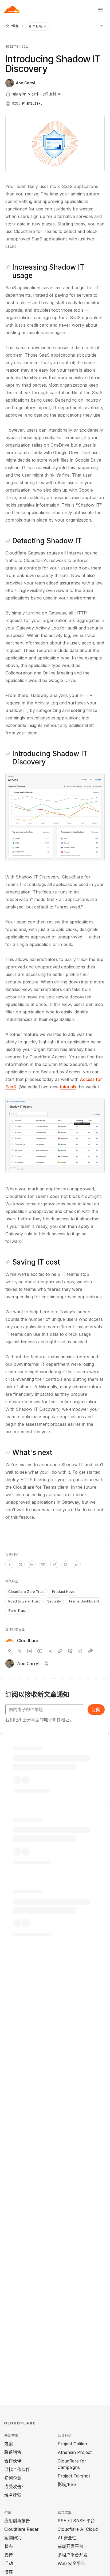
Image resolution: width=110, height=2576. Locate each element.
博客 (9, 2572)
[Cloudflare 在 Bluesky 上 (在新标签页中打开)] (70, 1651)
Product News (64, 1591)
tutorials (68, 1087)
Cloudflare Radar (21, 2529)
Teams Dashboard (84, 1601)
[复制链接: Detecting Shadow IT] (8, 541)
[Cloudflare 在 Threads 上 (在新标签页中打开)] (80, 1651)
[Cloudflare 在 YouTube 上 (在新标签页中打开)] (40, 1651)
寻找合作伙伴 (17, 2469)
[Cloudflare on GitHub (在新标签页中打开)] (60, 1651)
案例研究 (13, 2538)
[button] (55, 817)
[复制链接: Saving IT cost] (8, 1262)
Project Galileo (72, 2444)
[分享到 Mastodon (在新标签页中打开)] (54, 1564)
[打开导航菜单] (100, 10)
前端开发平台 (70, 2546)
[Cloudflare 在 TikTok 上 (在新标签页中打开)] (91, 1651)
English (34, 104)
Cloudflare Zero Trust (26, 1591)
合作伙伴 (13, 2461)
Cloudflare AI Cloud (78, 2529)
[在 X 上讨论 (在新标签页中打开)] (21, 1564)
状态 (9, 2546)
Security (54, 1601)
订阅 (96, 1710)
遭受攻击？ (15, 2487)
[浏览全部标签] (101, 26)
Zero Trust (17, 1611)
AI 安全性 (67, 2538)
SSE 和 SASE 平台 (76, 2521)
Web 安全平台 (71, 2563)
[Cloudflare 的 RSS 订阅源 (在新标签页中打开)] (9, 1651)
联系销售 (13, 2452)
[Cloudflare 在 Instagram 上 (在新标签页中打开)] (50, 1651)
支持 (9, 2555)
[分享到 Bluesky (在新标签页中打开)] (43, 1564)
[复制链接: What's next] (8, 1453)
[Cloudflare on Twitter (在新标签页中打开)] (19, 1651)
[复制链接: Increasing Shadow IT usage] (8, 267)
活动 (9, 2563)
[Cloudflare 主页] (12, 10)
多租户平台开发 (73, 2555)
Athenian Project (75, 2452)
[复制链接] (77, 1564)
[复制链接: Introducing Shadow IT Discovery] (8, 754)
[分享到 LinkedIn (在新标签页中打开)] (32, 1564)
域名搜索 (13, 2495)
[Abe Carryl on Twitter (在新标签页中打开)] (46, 1664)
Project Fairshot (74, 2476)
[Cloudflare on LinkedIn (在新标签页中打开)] (30, 1651)
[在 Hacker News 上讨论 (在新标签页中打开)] (9, 1564)
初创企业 (13, 2478)
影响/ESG (67, 2484)
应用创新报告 (17, 2521)
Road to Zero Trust (24, 1601)
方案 (9, 2444)
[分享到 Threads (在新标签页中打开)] (65, 1564)
